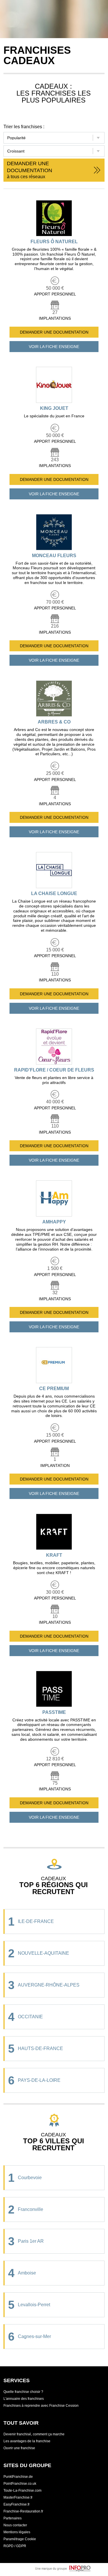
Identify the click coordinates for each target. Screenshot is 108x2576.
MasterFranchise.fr (18, 2497)
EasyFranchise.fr (17, 2504)
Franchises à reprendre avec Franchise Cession (41, 2406)
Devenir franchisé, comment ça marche (34, 2434)
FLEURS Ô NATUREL (54, 242)
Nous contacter (15, 2525)
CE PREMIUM (54, 1389)
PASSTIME (54, 1712)
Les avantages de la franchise (27, 2441)
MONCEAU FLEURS (54, 556)
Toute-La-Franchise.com (22, 2491)
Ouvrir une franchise (19, 2448)
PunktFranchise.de (18, 2477)
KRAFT (54, 1555)
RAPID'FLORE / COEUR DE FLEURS (54, 1070)
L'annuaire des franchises (24, 2399)
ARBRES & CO (54, 722)
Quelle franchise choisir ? (23, 2392)
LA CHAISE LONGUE (54, 893)
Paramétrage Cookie (20, 2539)
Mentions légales (17, 2532)
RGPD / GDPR (15, 2546)
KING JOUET (54, 408)
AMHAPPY (54, 1222)
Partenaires (13, 2518)
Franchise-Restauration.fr (23, 2511)
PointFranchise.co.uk (20, 2484)
